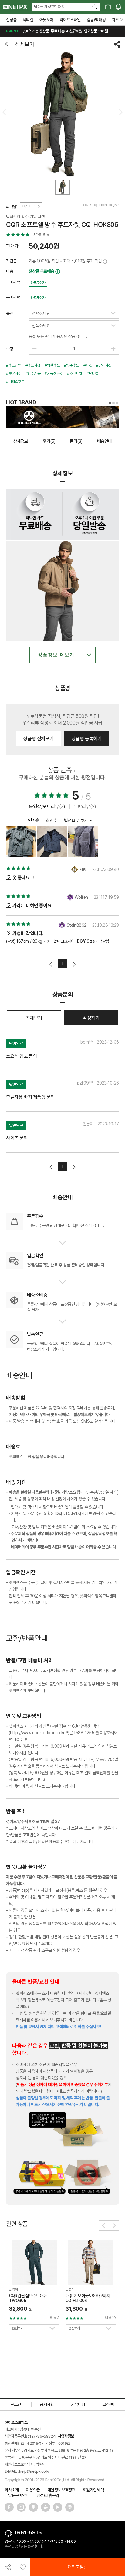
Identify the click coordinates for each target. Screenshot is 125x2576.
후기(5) (49, 441)
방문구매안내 (19, 2495)
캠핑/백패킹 (96, 20)
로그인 (16, 2404)
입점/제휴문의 (48, 2495)
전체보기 (34, 1018)
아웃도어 (46, 20)
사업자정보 (66, 2436)
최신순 (52, 821)
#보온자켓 (14, 373)
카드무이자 (38, 283)
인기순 (34, 821)
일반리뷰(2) (85, 806)
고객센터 (109, 2404)
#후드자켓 (33, 365)
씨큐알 (11, 207)
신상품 (11, 20)
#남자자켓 (104, 365)
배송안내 (104, 441)
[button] (104, 2225)
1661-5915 (28, 2533)
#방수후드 (72, 365)
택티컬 (28, 20)
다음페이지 (74, 964)
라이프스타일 (70, 20)
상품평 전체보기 (38, 739)
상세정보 (21, 441)
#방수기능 (33, 373)
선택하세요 (41, 313)
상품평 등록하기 (87, 739)
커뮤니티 (78, 2404)
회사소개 (12, 2490)
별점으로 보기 (77, 821)
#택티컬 (92, 373)
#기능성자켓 (54, 373)
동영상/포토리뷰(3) (47, 806)
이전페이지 (51, 964)
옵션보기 (18, 2328)
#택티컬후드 (15, 382)
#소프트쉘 (75, 373)
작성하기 (91, 1018)
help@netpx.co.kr (34, 2471)
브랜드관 (29, 207)
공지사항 (47, 2404)
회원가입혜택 (93, 2490)
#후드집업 (14, 365)
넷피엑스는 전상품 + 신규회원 (57, 31)
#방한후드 (52, 365)
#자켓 (88, 365)
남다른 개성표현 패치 (49, 7)
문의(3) (76, 441)
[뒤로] (8, 44)
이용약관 (33, 2490)
